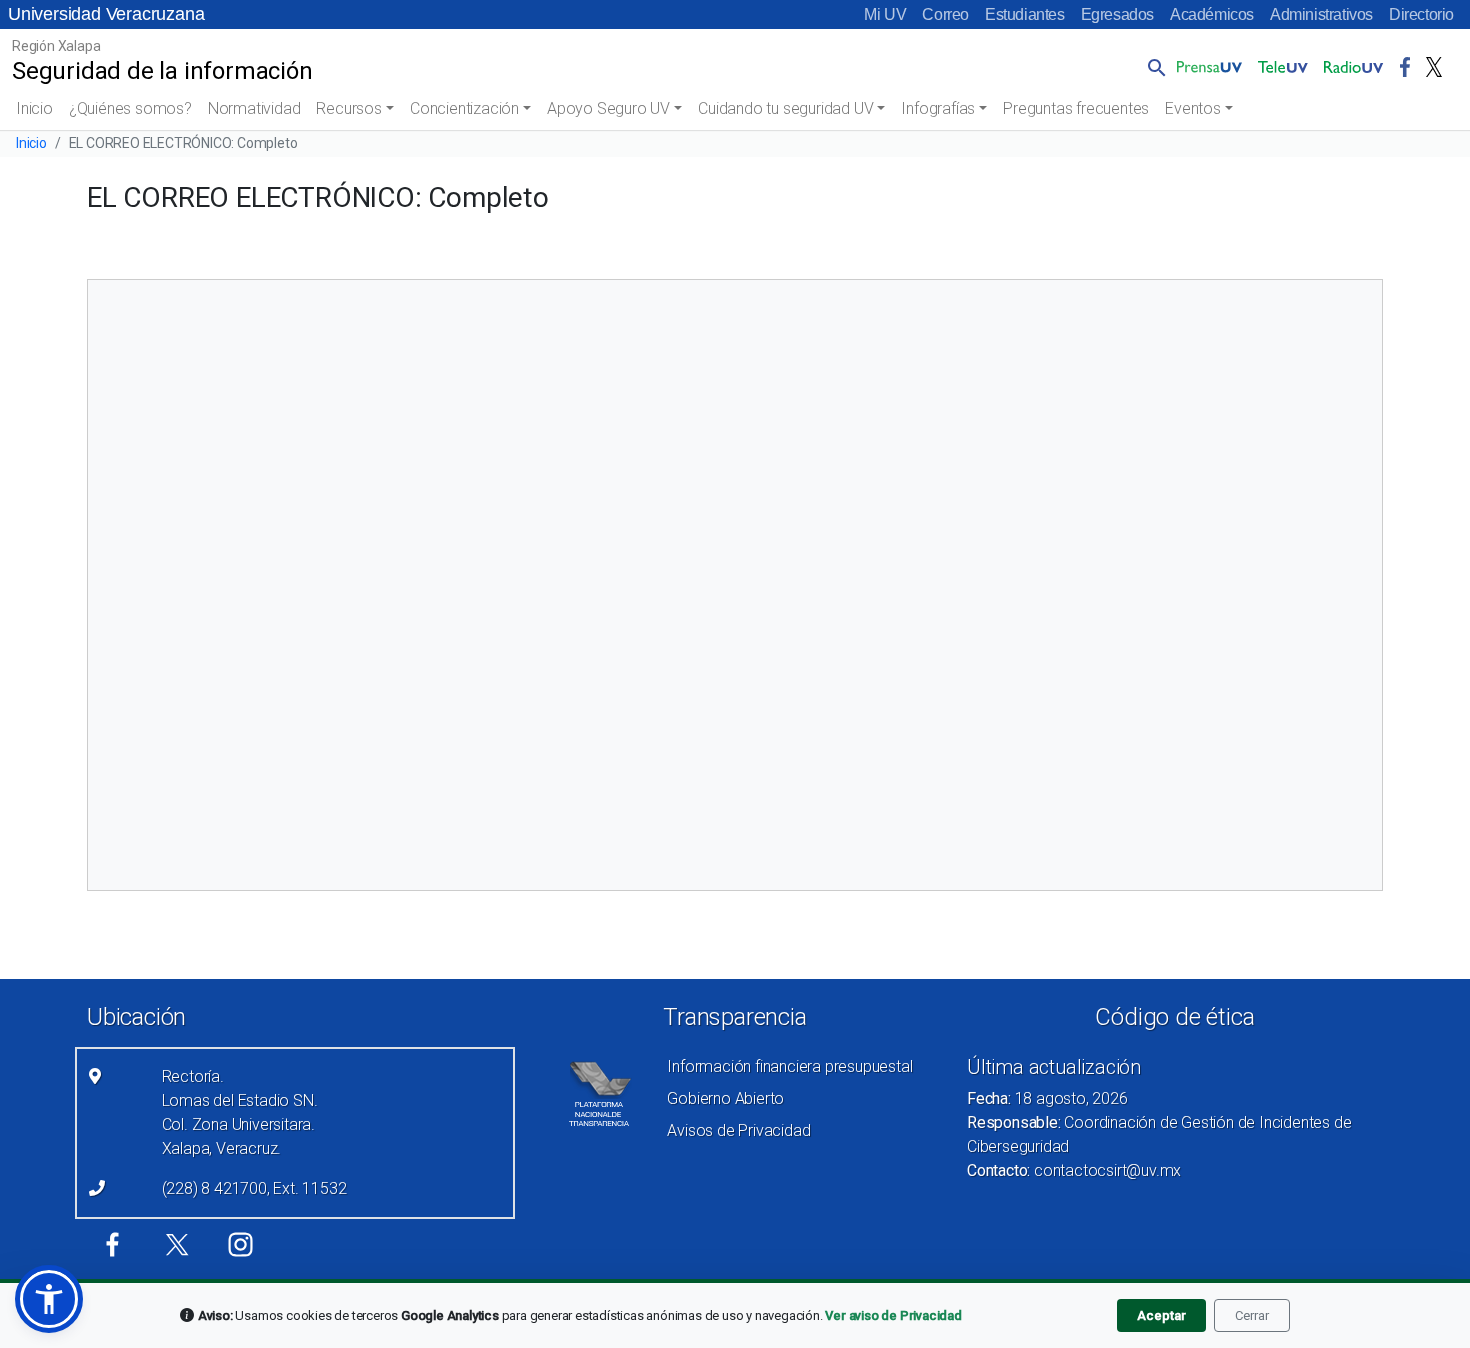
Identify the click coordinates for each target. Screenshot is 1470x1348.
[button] (1153, 67)
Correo (945, 14)
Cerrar (1252, 1315)
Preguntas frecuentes (1076, 108)
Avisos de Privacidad (738, 1130)
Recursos (348, 108)
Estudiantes (1025, 14)
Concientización (464, 108)
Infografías (938, 108)
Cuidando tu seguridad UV (785, 108)
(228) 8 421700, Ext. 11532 (254, 1188)
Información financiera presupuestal (789, 1066)
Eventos (1193, 108)
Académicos (1212, 14)
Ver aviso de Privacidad (893, 1315)
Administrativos (1321, 14)
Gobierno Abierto (725, 1098)
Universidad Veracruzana (106, 14)
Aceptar (1161, 1315)
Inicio (34, 108)
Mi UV (885, 14)
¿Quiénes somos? (130, 108)
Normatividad (254, 108)
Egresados (1117, 14)
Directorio (1421, 14)
